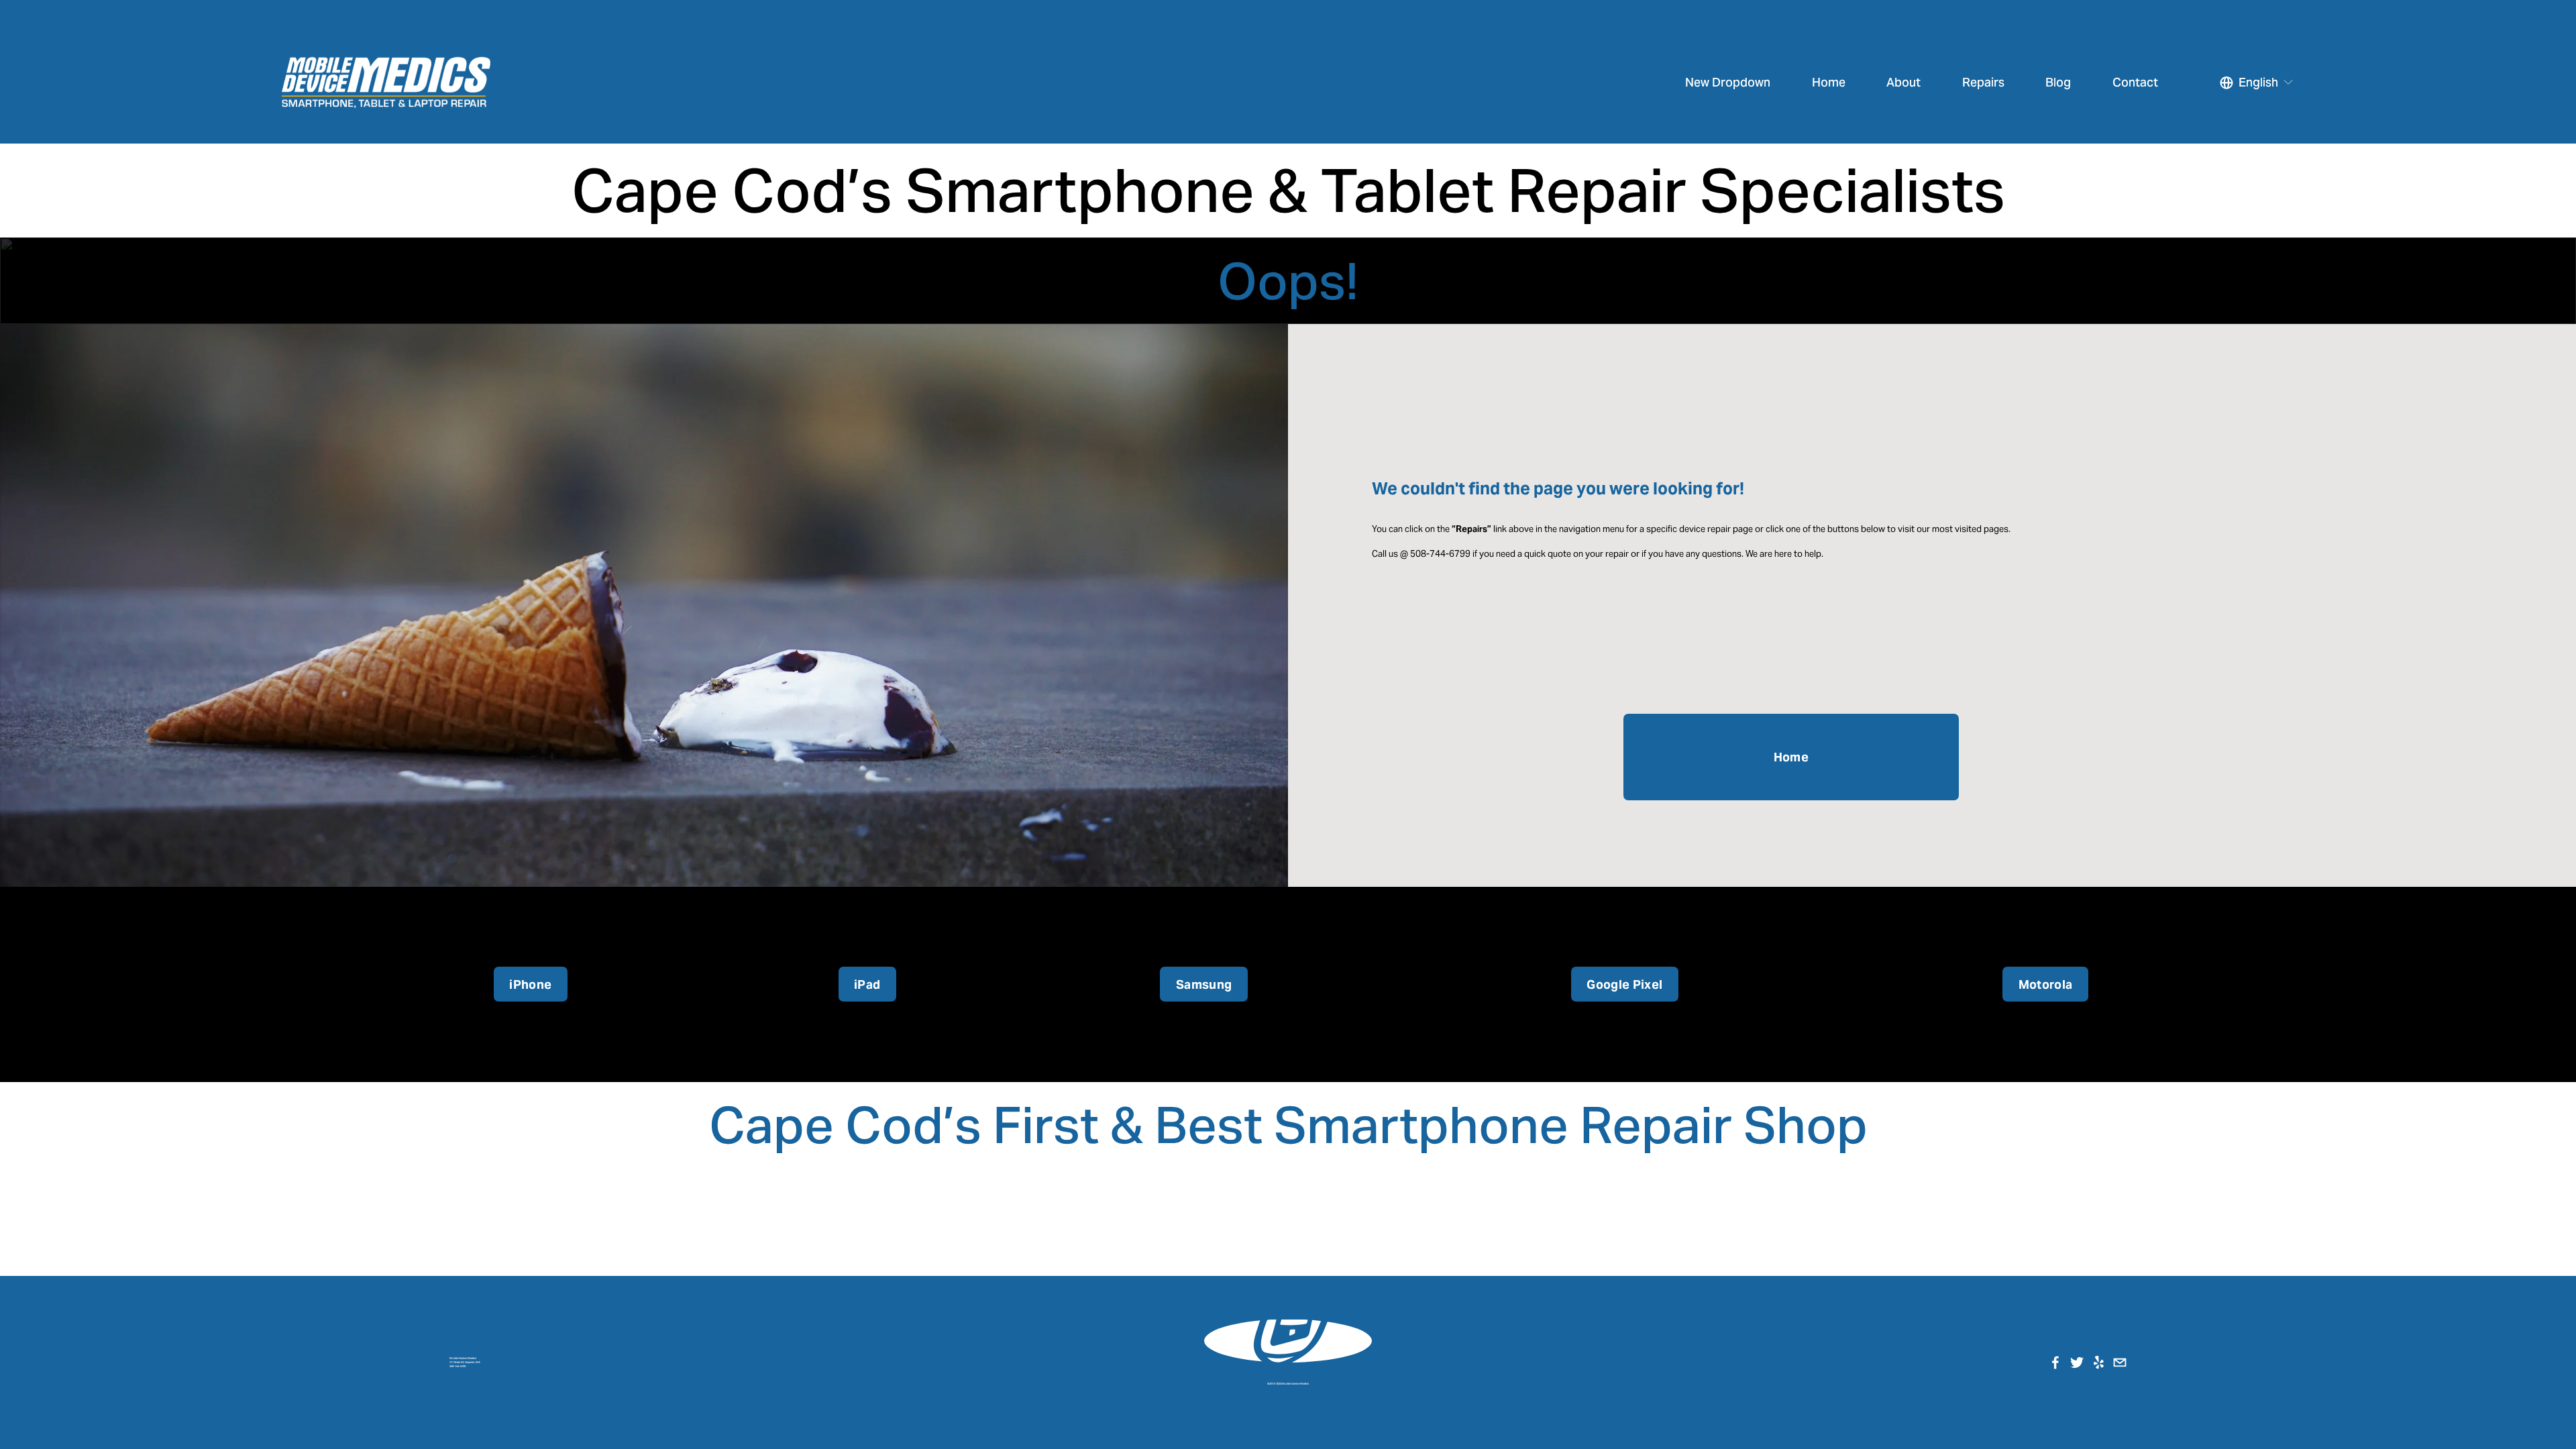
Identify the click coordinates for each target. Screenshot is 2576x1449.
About (1903, 82)
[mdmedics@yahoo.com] (2120, 1362)
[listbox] (2257, 82)
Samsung (1204, 984)
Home (1829, 82)
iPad (867, 984)
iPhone (530, 984)
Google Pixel (1624, 984)
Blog (2058, 82)
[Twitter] (2077, 1362)
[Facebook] (2055, 1362)
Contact (2135, 82)
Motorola (2046, 984)
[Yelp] (2098, 1362)
